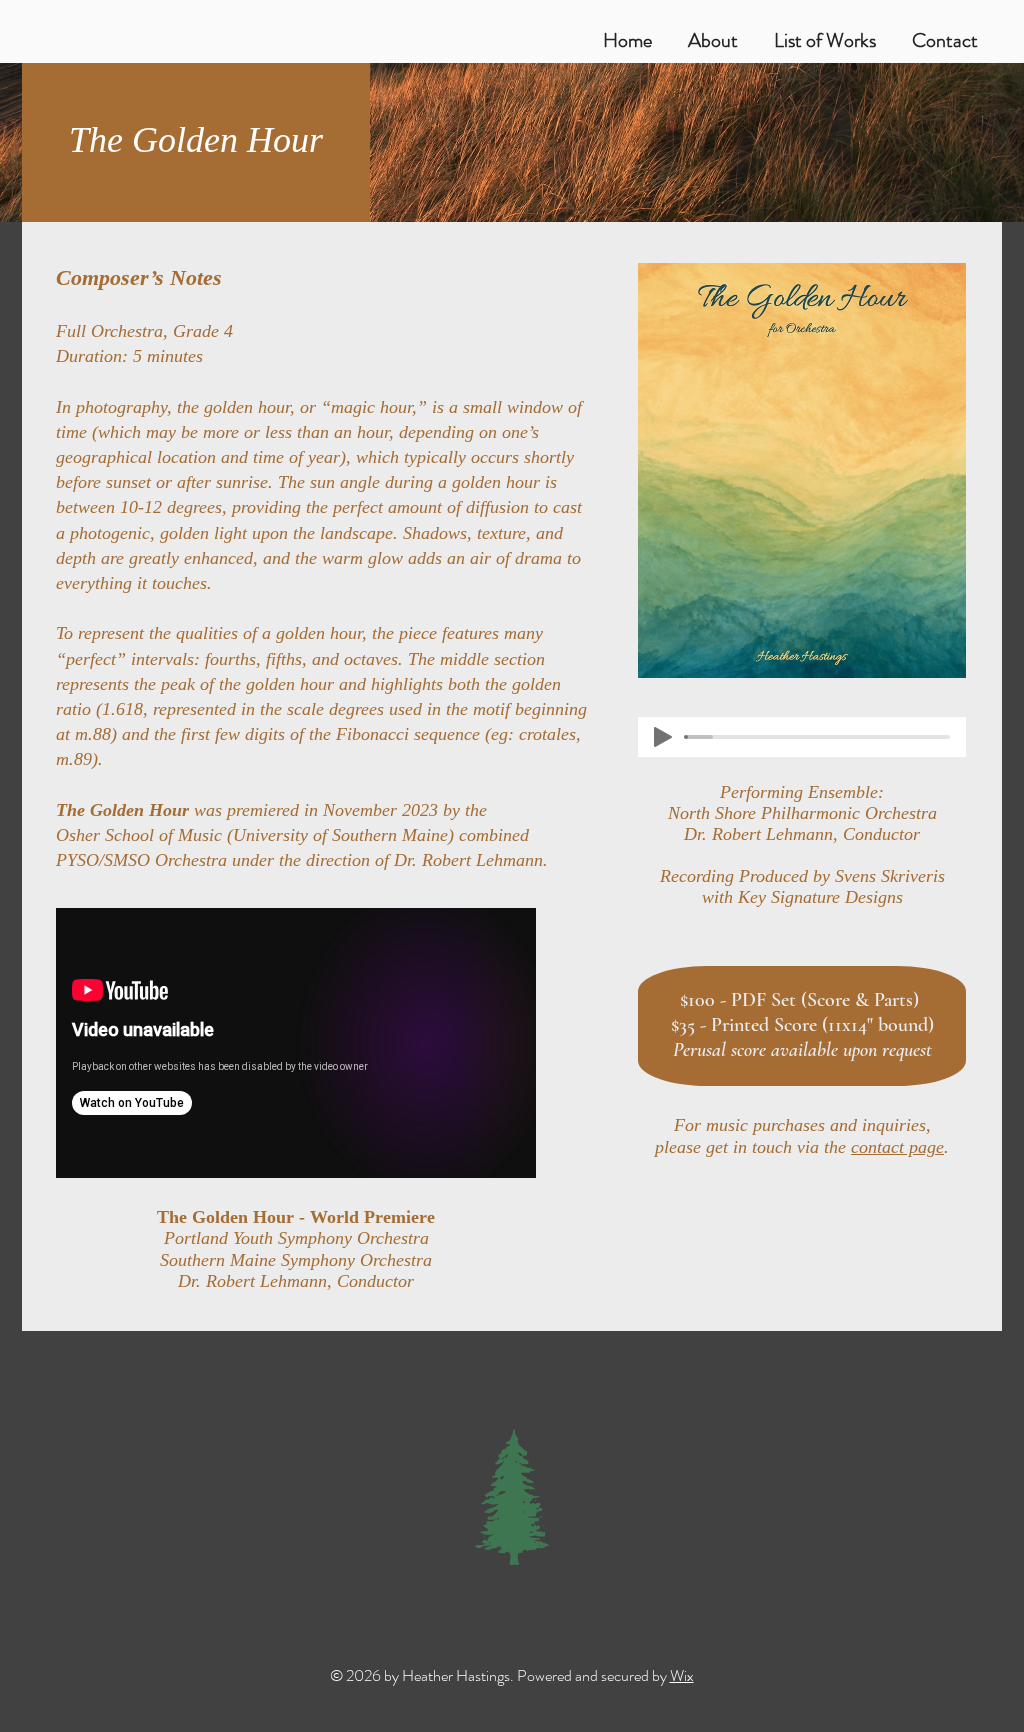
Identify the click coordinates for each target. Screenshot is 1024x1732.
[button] (825, 31)
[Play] (663, 737)
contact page (897, 1147)
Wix (682, 1675)
